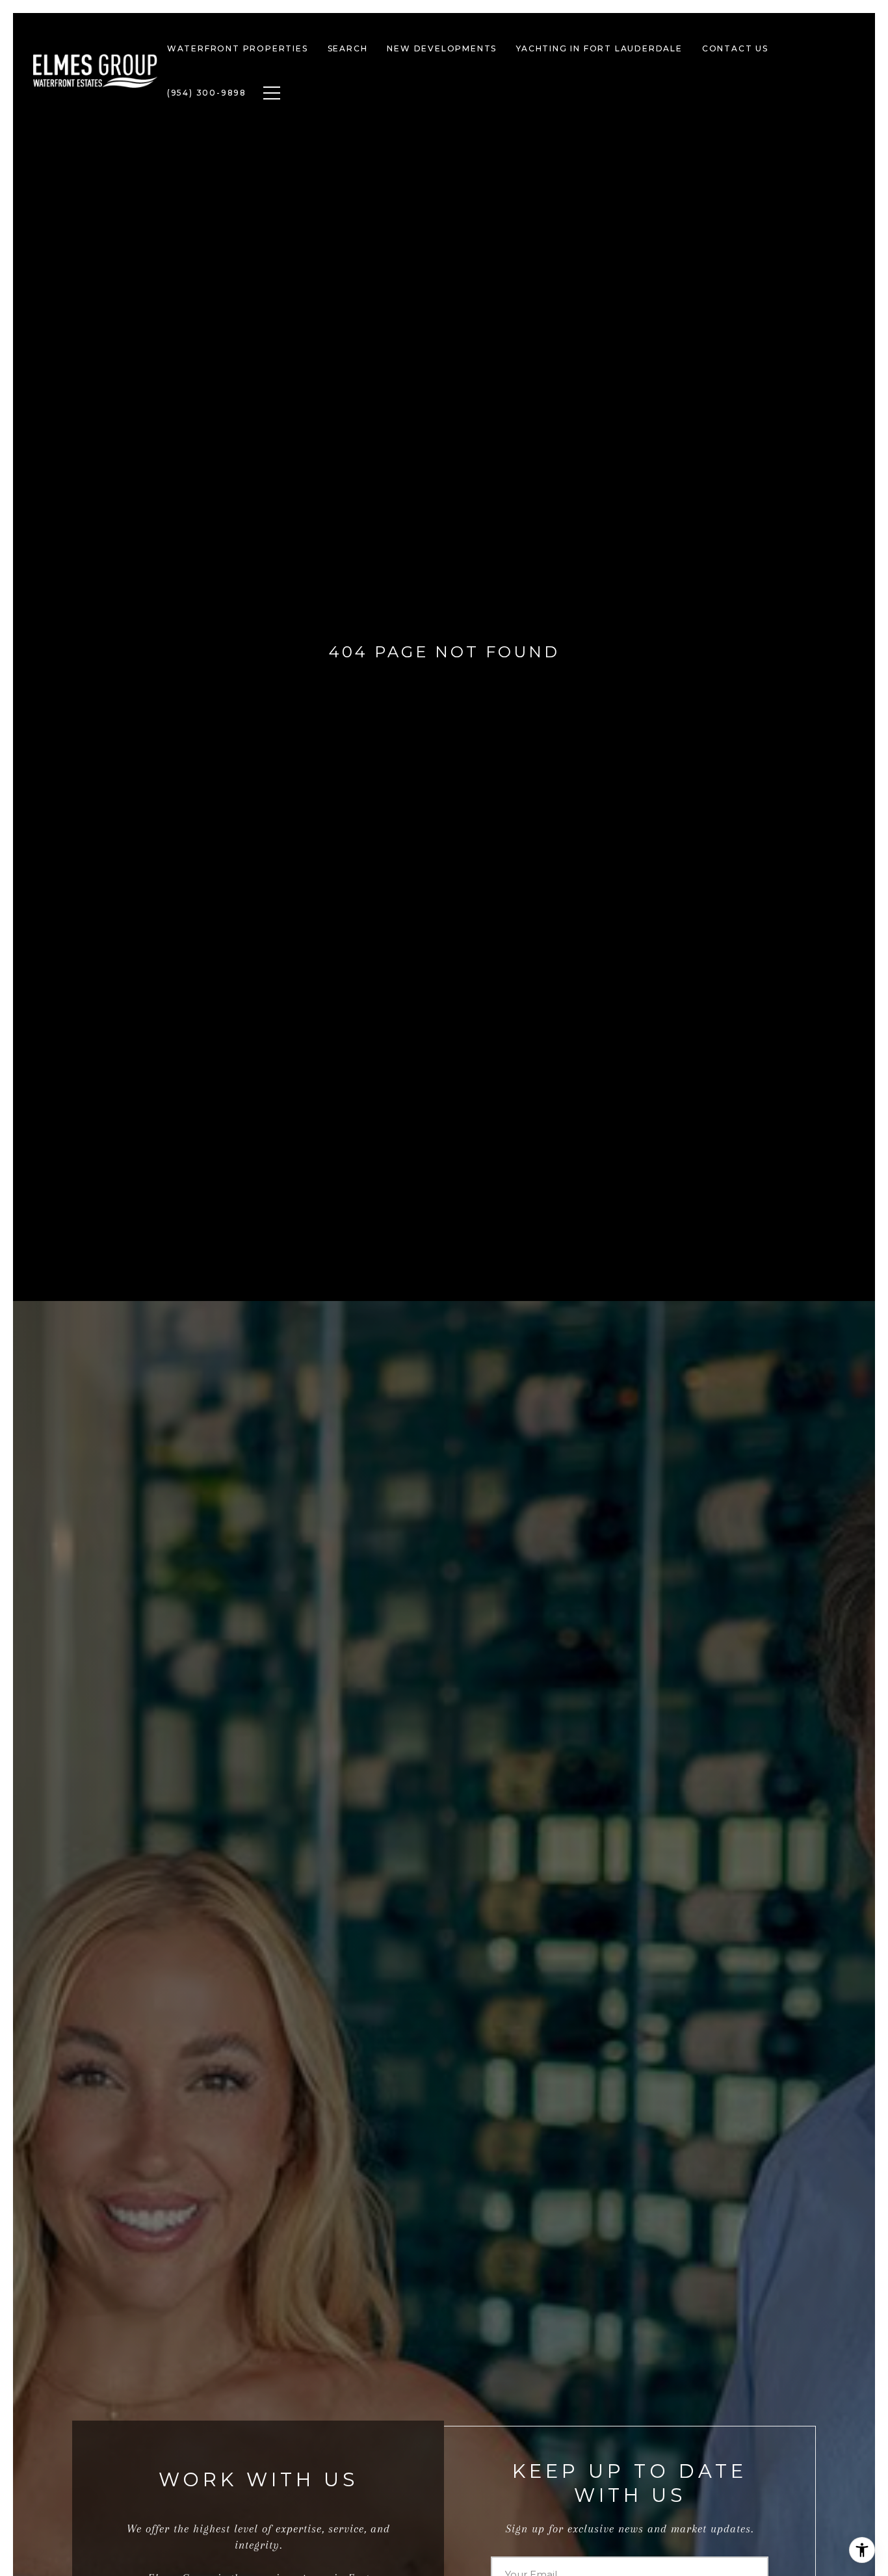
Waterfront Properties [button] (238, 48)
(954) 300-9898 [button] (207, 93)
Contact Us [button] (735, 48)
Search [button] (348, 48)
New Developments (442, 48)
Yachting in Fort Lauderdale (599, 48)
